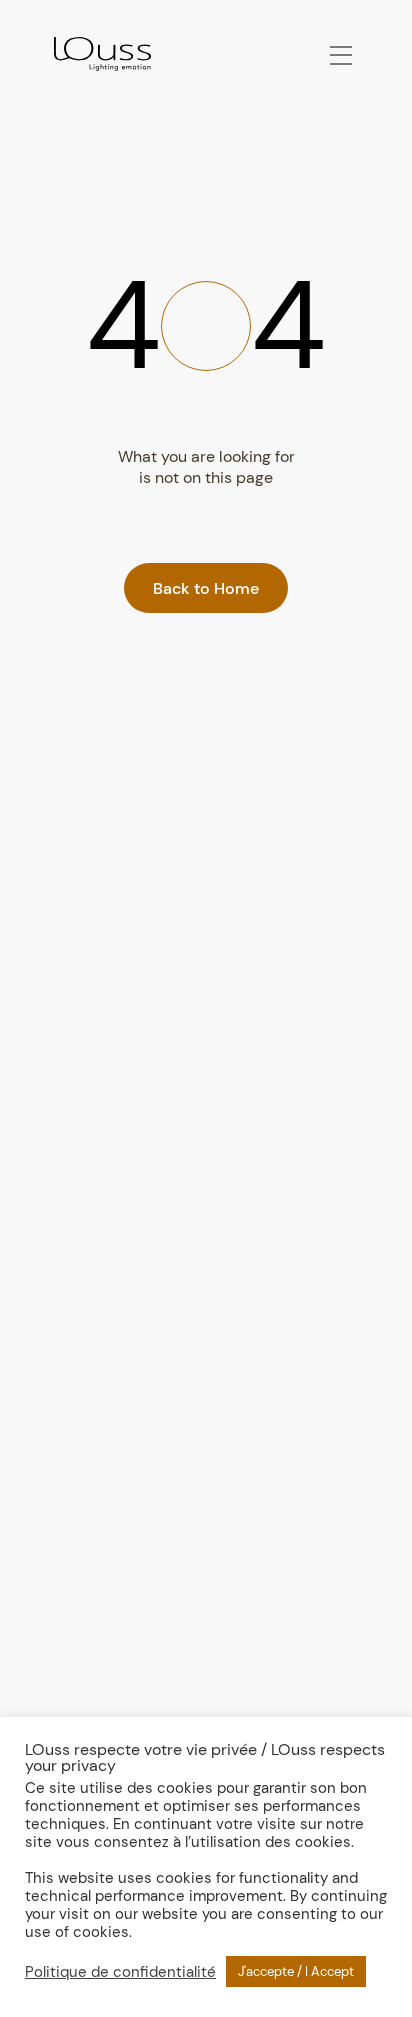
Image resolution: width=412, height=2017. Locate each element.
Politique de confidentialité (120, 1972)
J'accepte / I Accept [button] (296, 1971)
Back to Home (206, 588)
